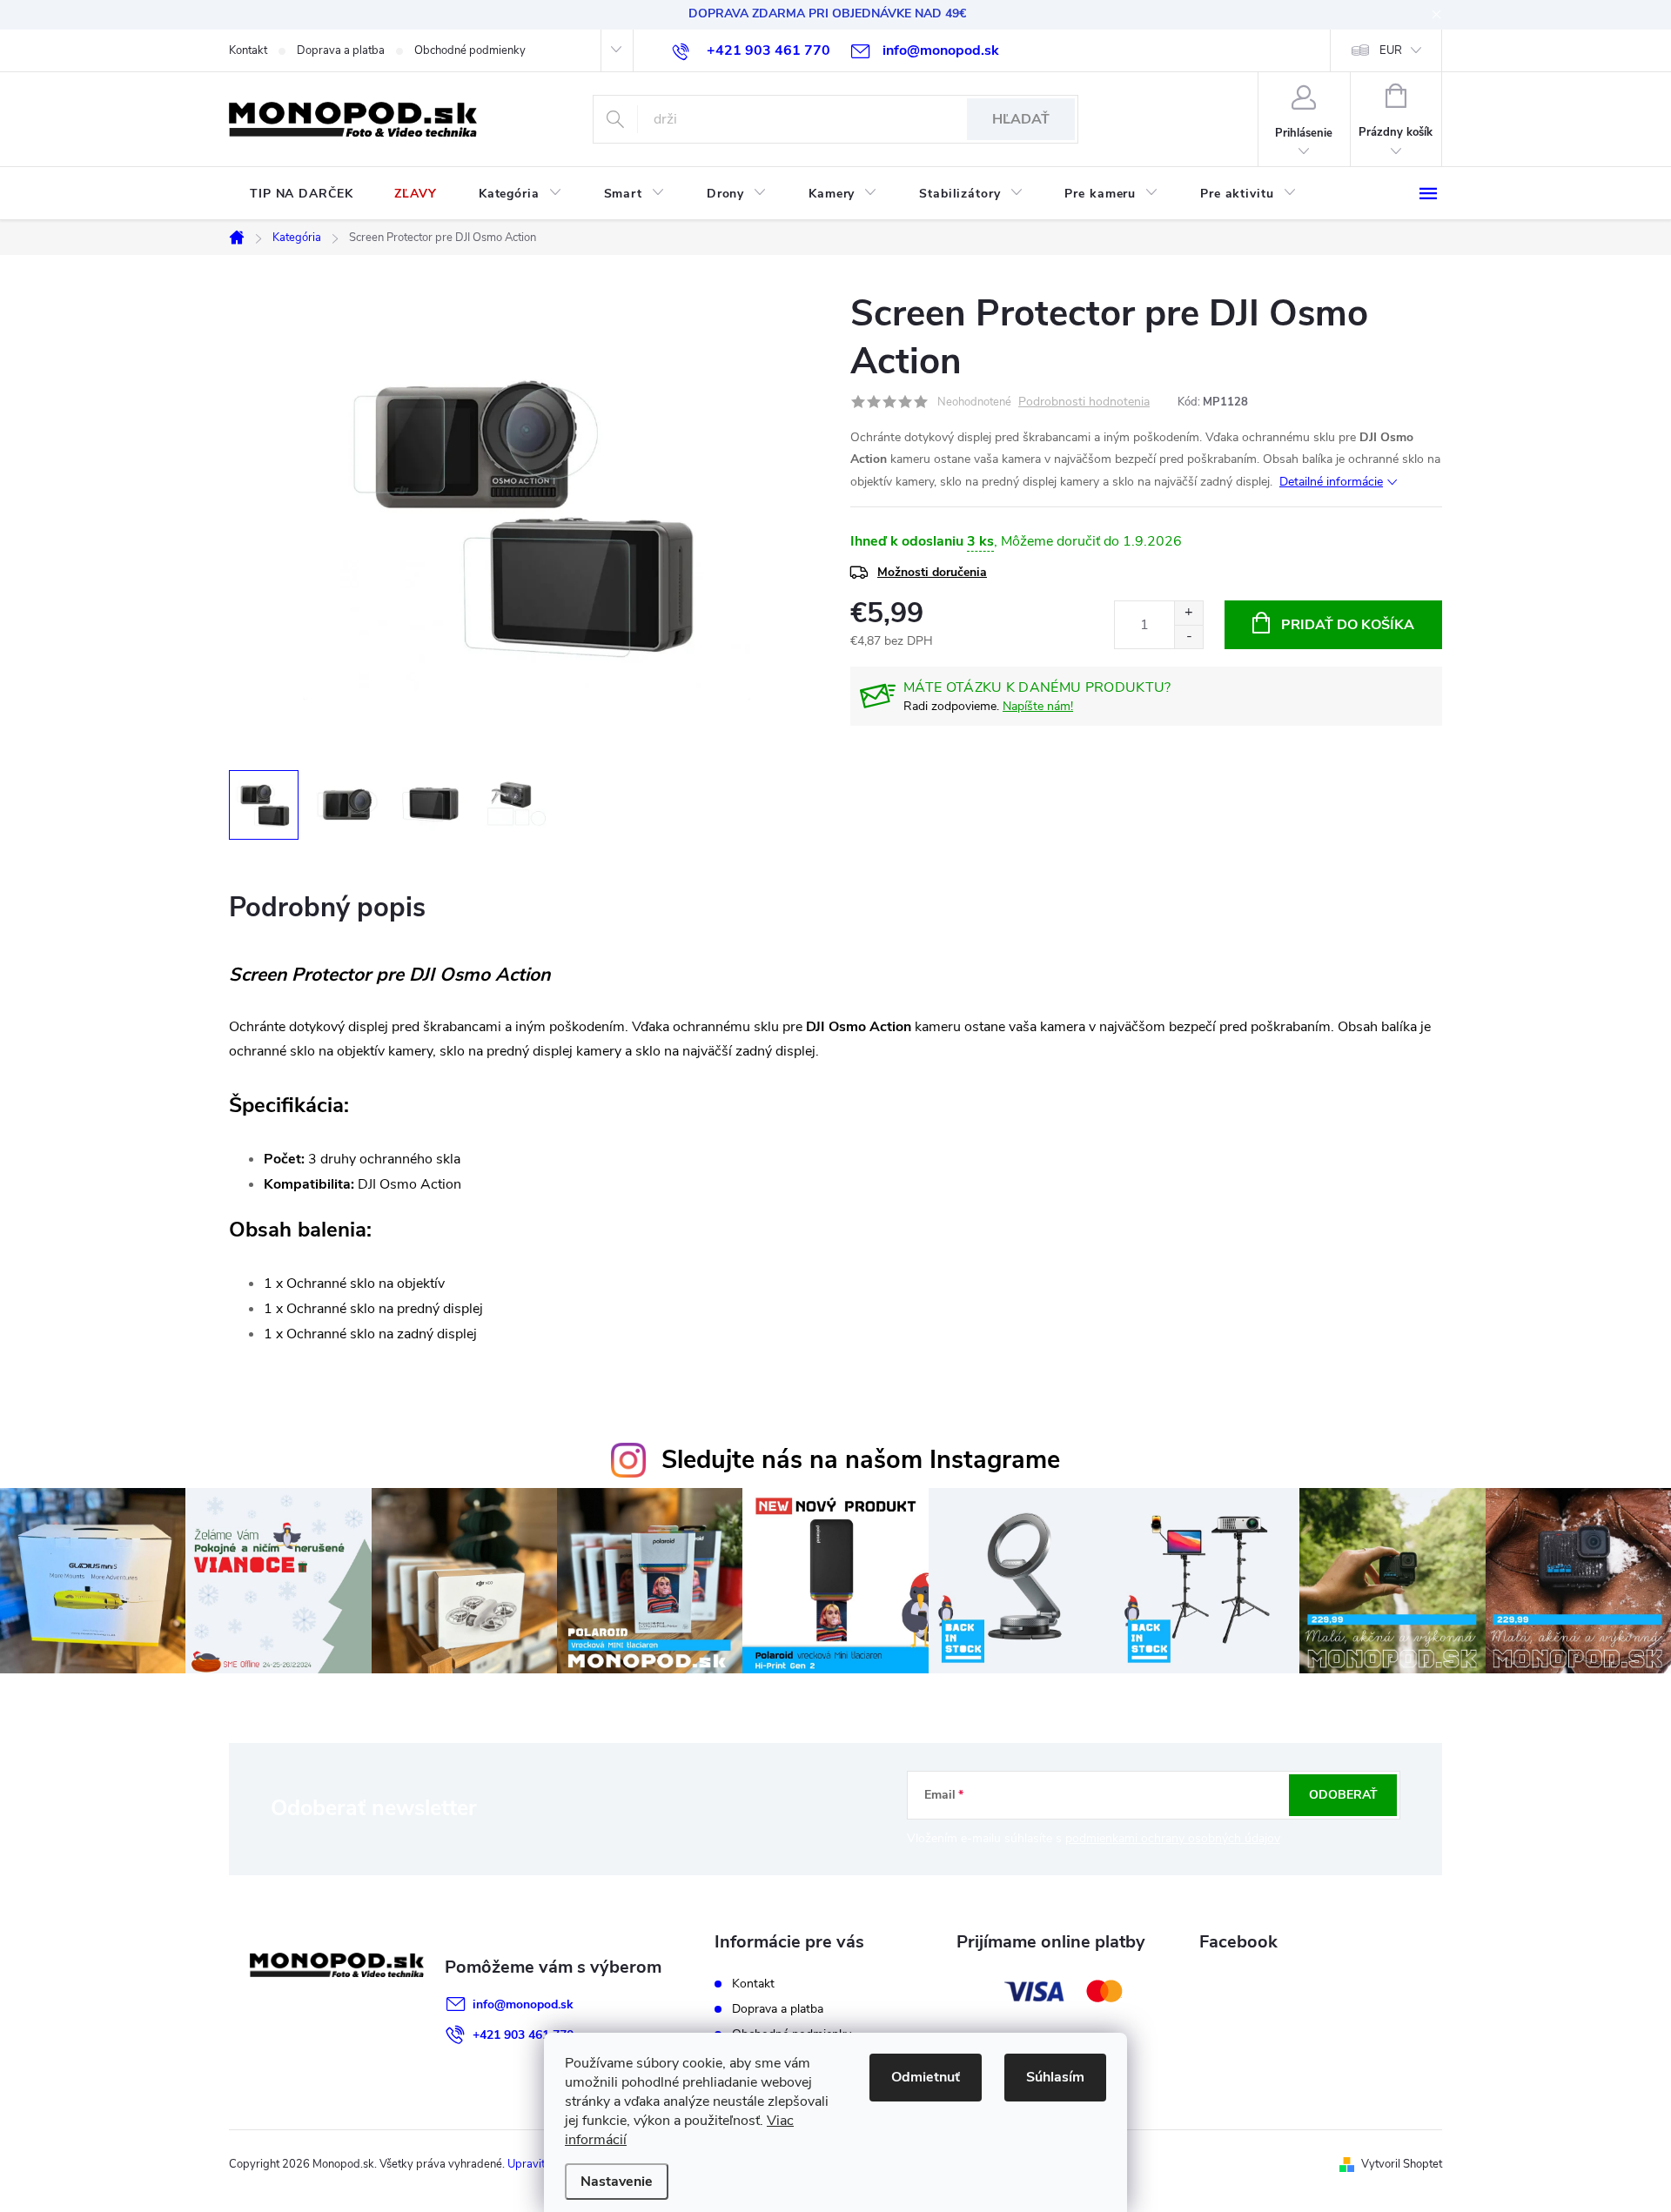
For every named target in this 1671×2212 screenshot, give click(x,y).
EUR (1391, 50)
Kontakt (248, 50)
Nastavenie (617, 2182)
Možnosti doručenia (932, 572)
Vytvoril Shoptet (1402, 2164)
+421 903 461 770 (523, 2035)
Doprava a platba (341, 50)
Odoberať (1343, 1795)
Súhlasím (1055, 2077)
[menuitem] (301, 194)
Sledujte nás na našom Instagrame (861, 1460)
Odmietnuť (926, 2077)
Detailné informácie (1331, 482)
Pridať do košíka (1348, 625)
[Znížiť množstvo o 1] (1188, 637)
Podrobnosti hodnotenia (1084, 402)
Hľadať (1021, 119)
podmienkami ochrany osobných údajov (1173, 1838)
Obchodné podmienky (470, 50)
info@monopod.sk (523, 2004)
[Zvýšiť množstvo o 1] (1188, 613)
